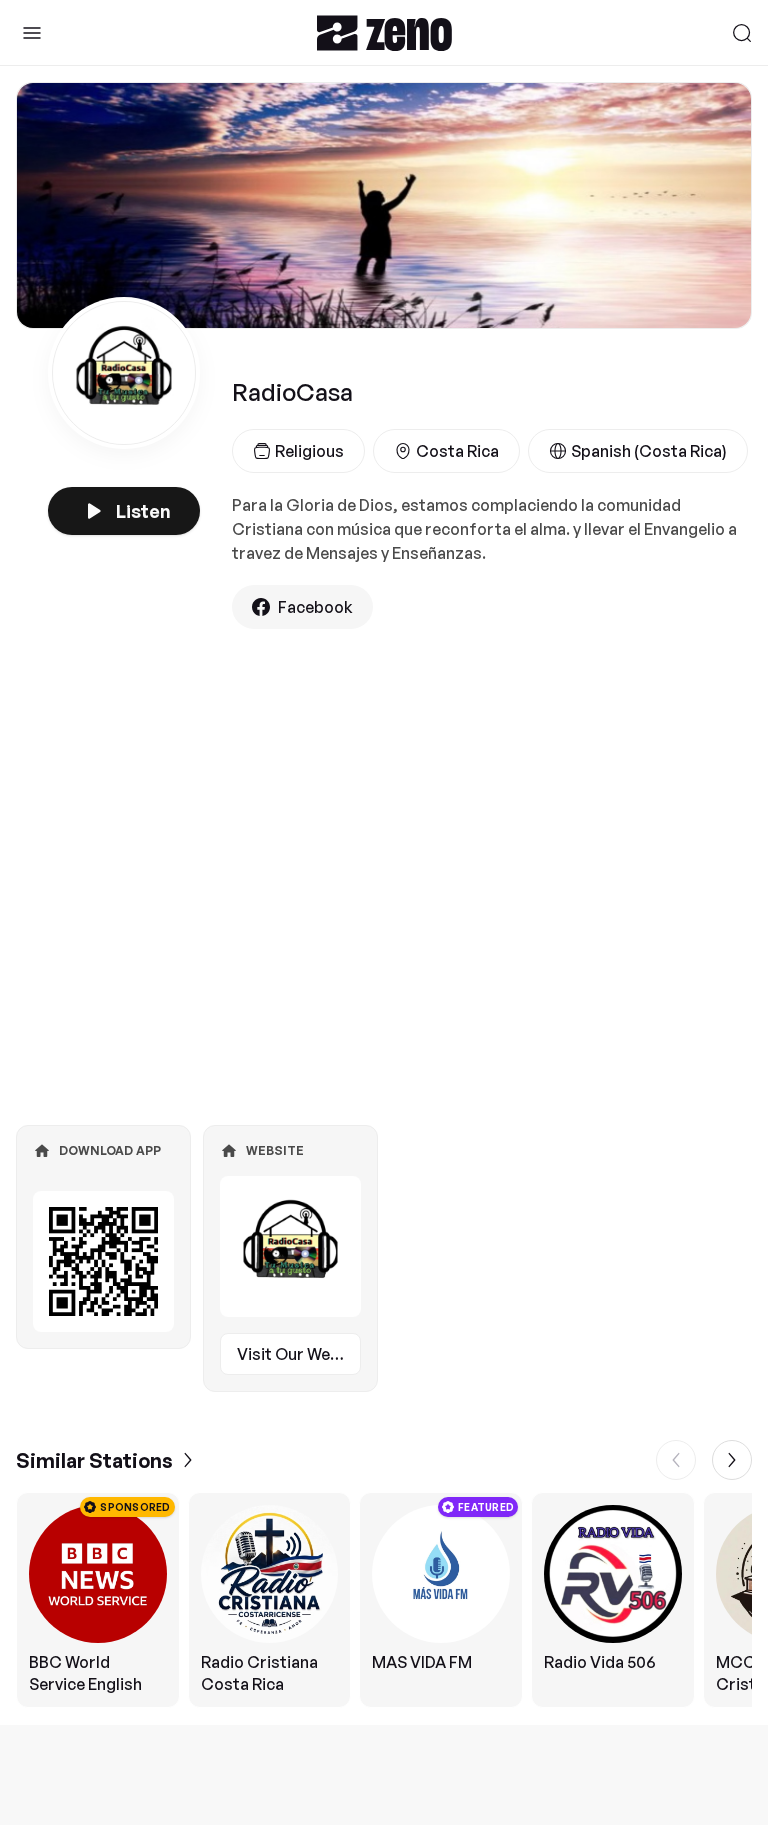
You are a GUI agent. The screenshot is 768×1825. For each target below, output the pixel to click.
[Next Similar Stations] (732, 1460)
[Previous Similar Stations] (676, 1460)
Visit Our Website (299, 1354)
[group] (384, 1600)
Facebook (315, 607)
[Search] (742, 33)
